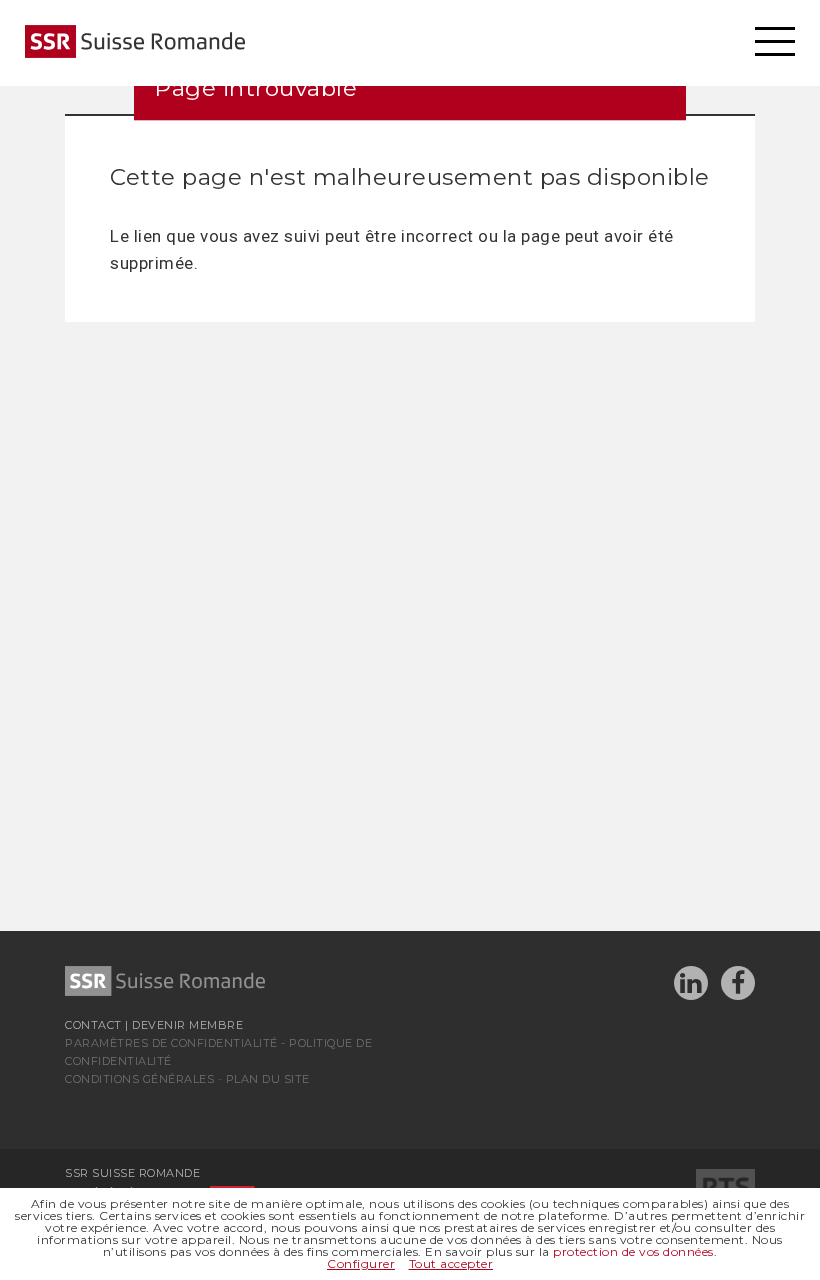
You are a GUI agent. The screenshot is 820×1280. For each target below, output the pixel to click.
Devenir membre (187, 1025)
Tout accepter (451, 1263)
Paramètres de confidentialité (171, 1043)
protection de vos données (633, 1251)
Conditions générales (139, 1079)
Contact (93, 1025)
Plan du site (268, 1079)
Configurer (361, 1263)
